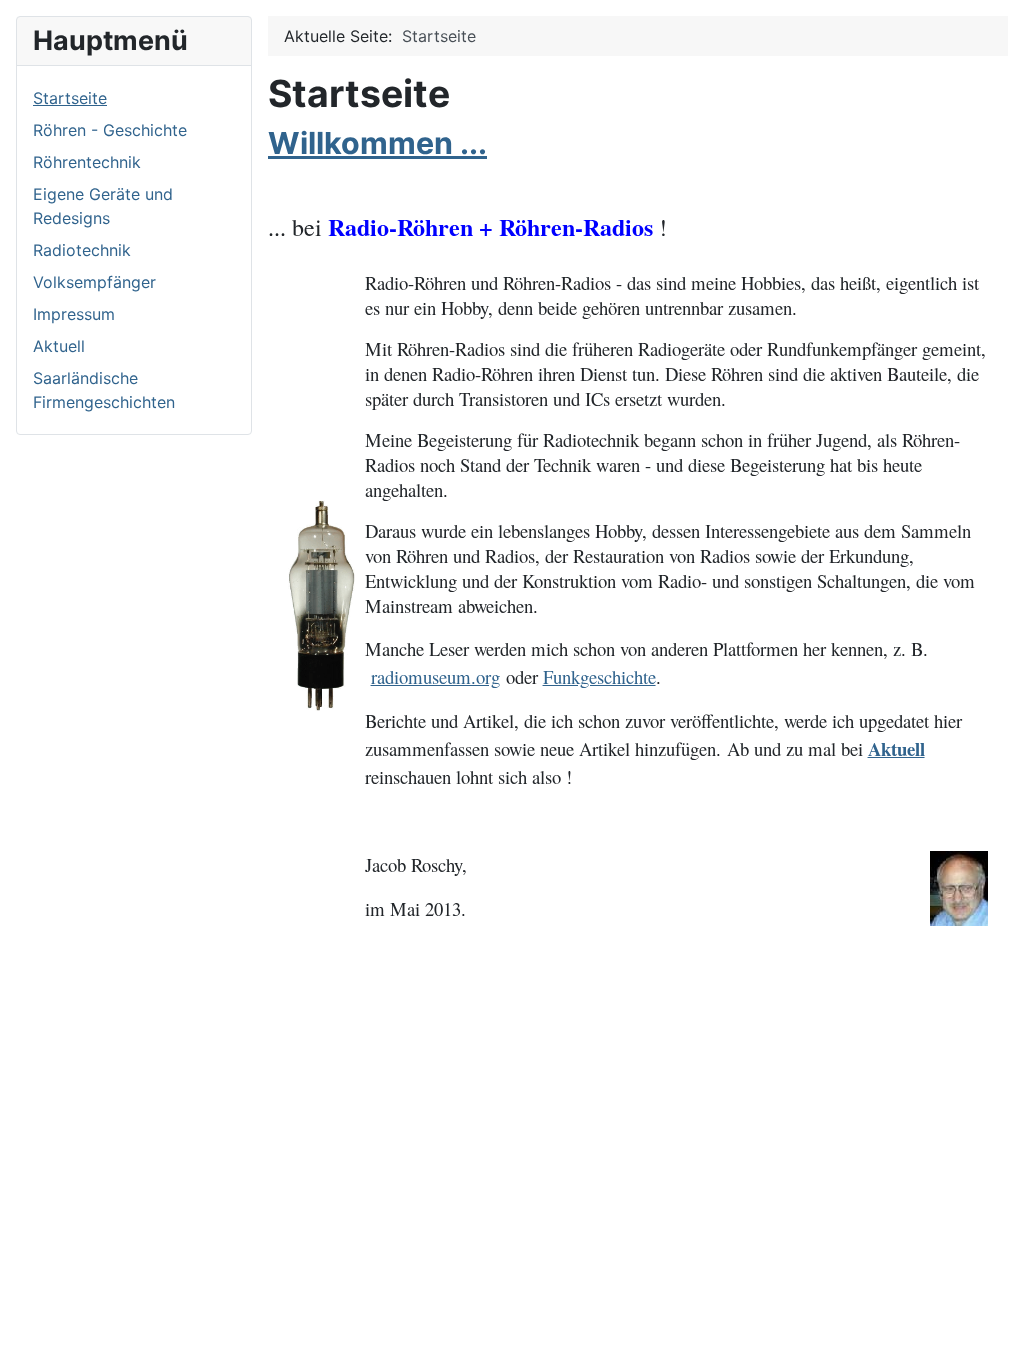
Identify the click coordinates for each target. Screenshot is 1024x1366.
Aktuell (59, 346)
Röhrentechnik (87, 162)
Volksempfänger (94, 282)
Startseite (70, 98)
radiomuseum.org (435, 676)
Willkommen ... (377, 143)
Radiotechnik (82, 250)
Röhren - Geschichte (110, 130)
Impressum (74, 314)
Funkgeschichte (599, 676)
